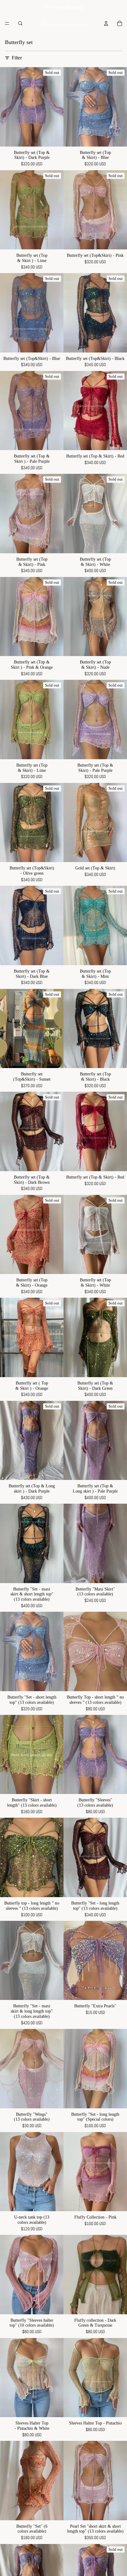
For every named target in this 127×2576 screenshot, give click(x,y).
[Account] (106, 23)
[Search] (20, 23)
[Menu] (7, 23)
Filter (17, 58)
